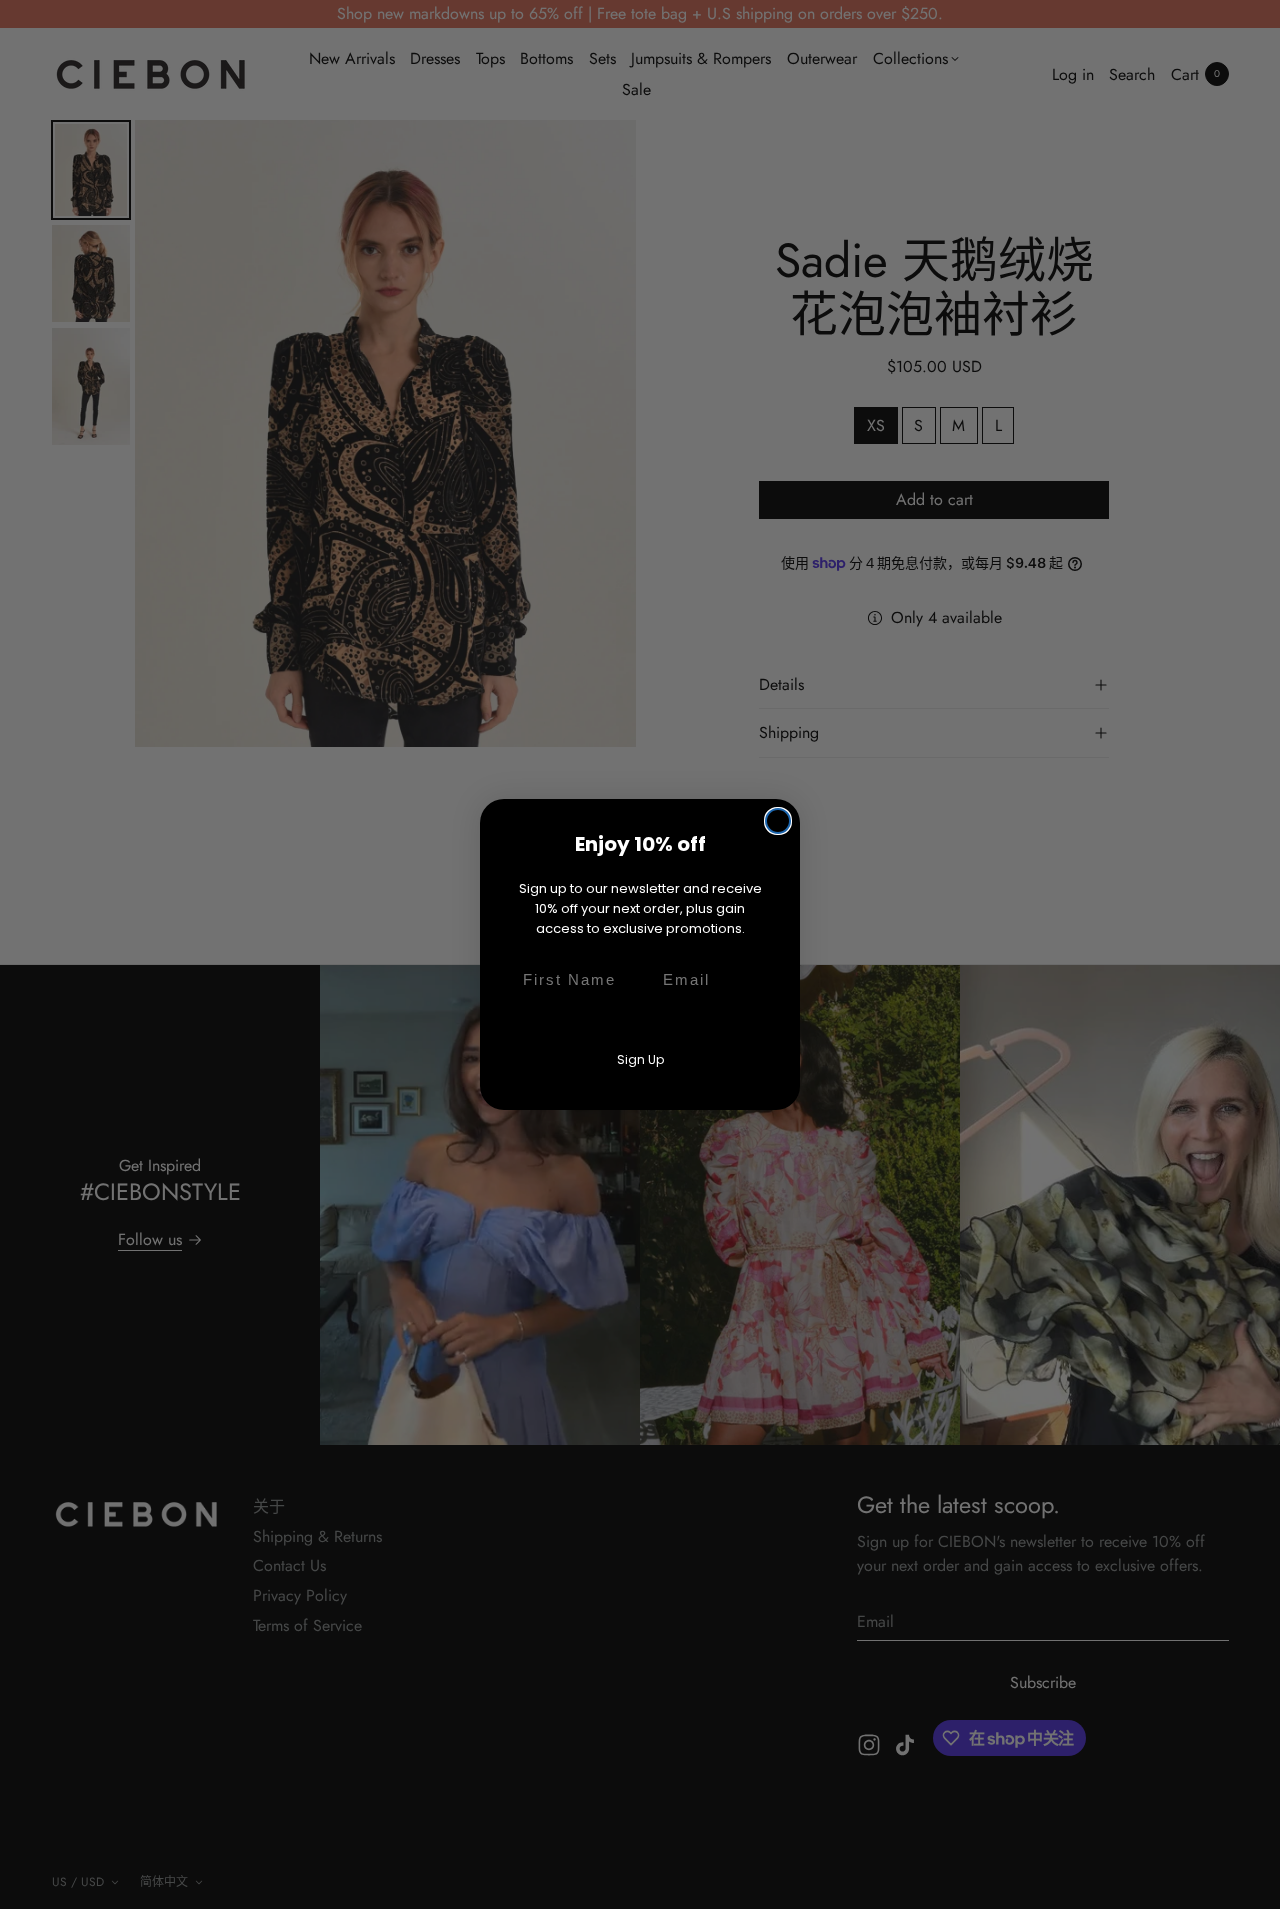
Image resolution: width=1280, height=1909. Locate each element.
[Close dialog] (778, 821)
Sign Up (640, 1059)
